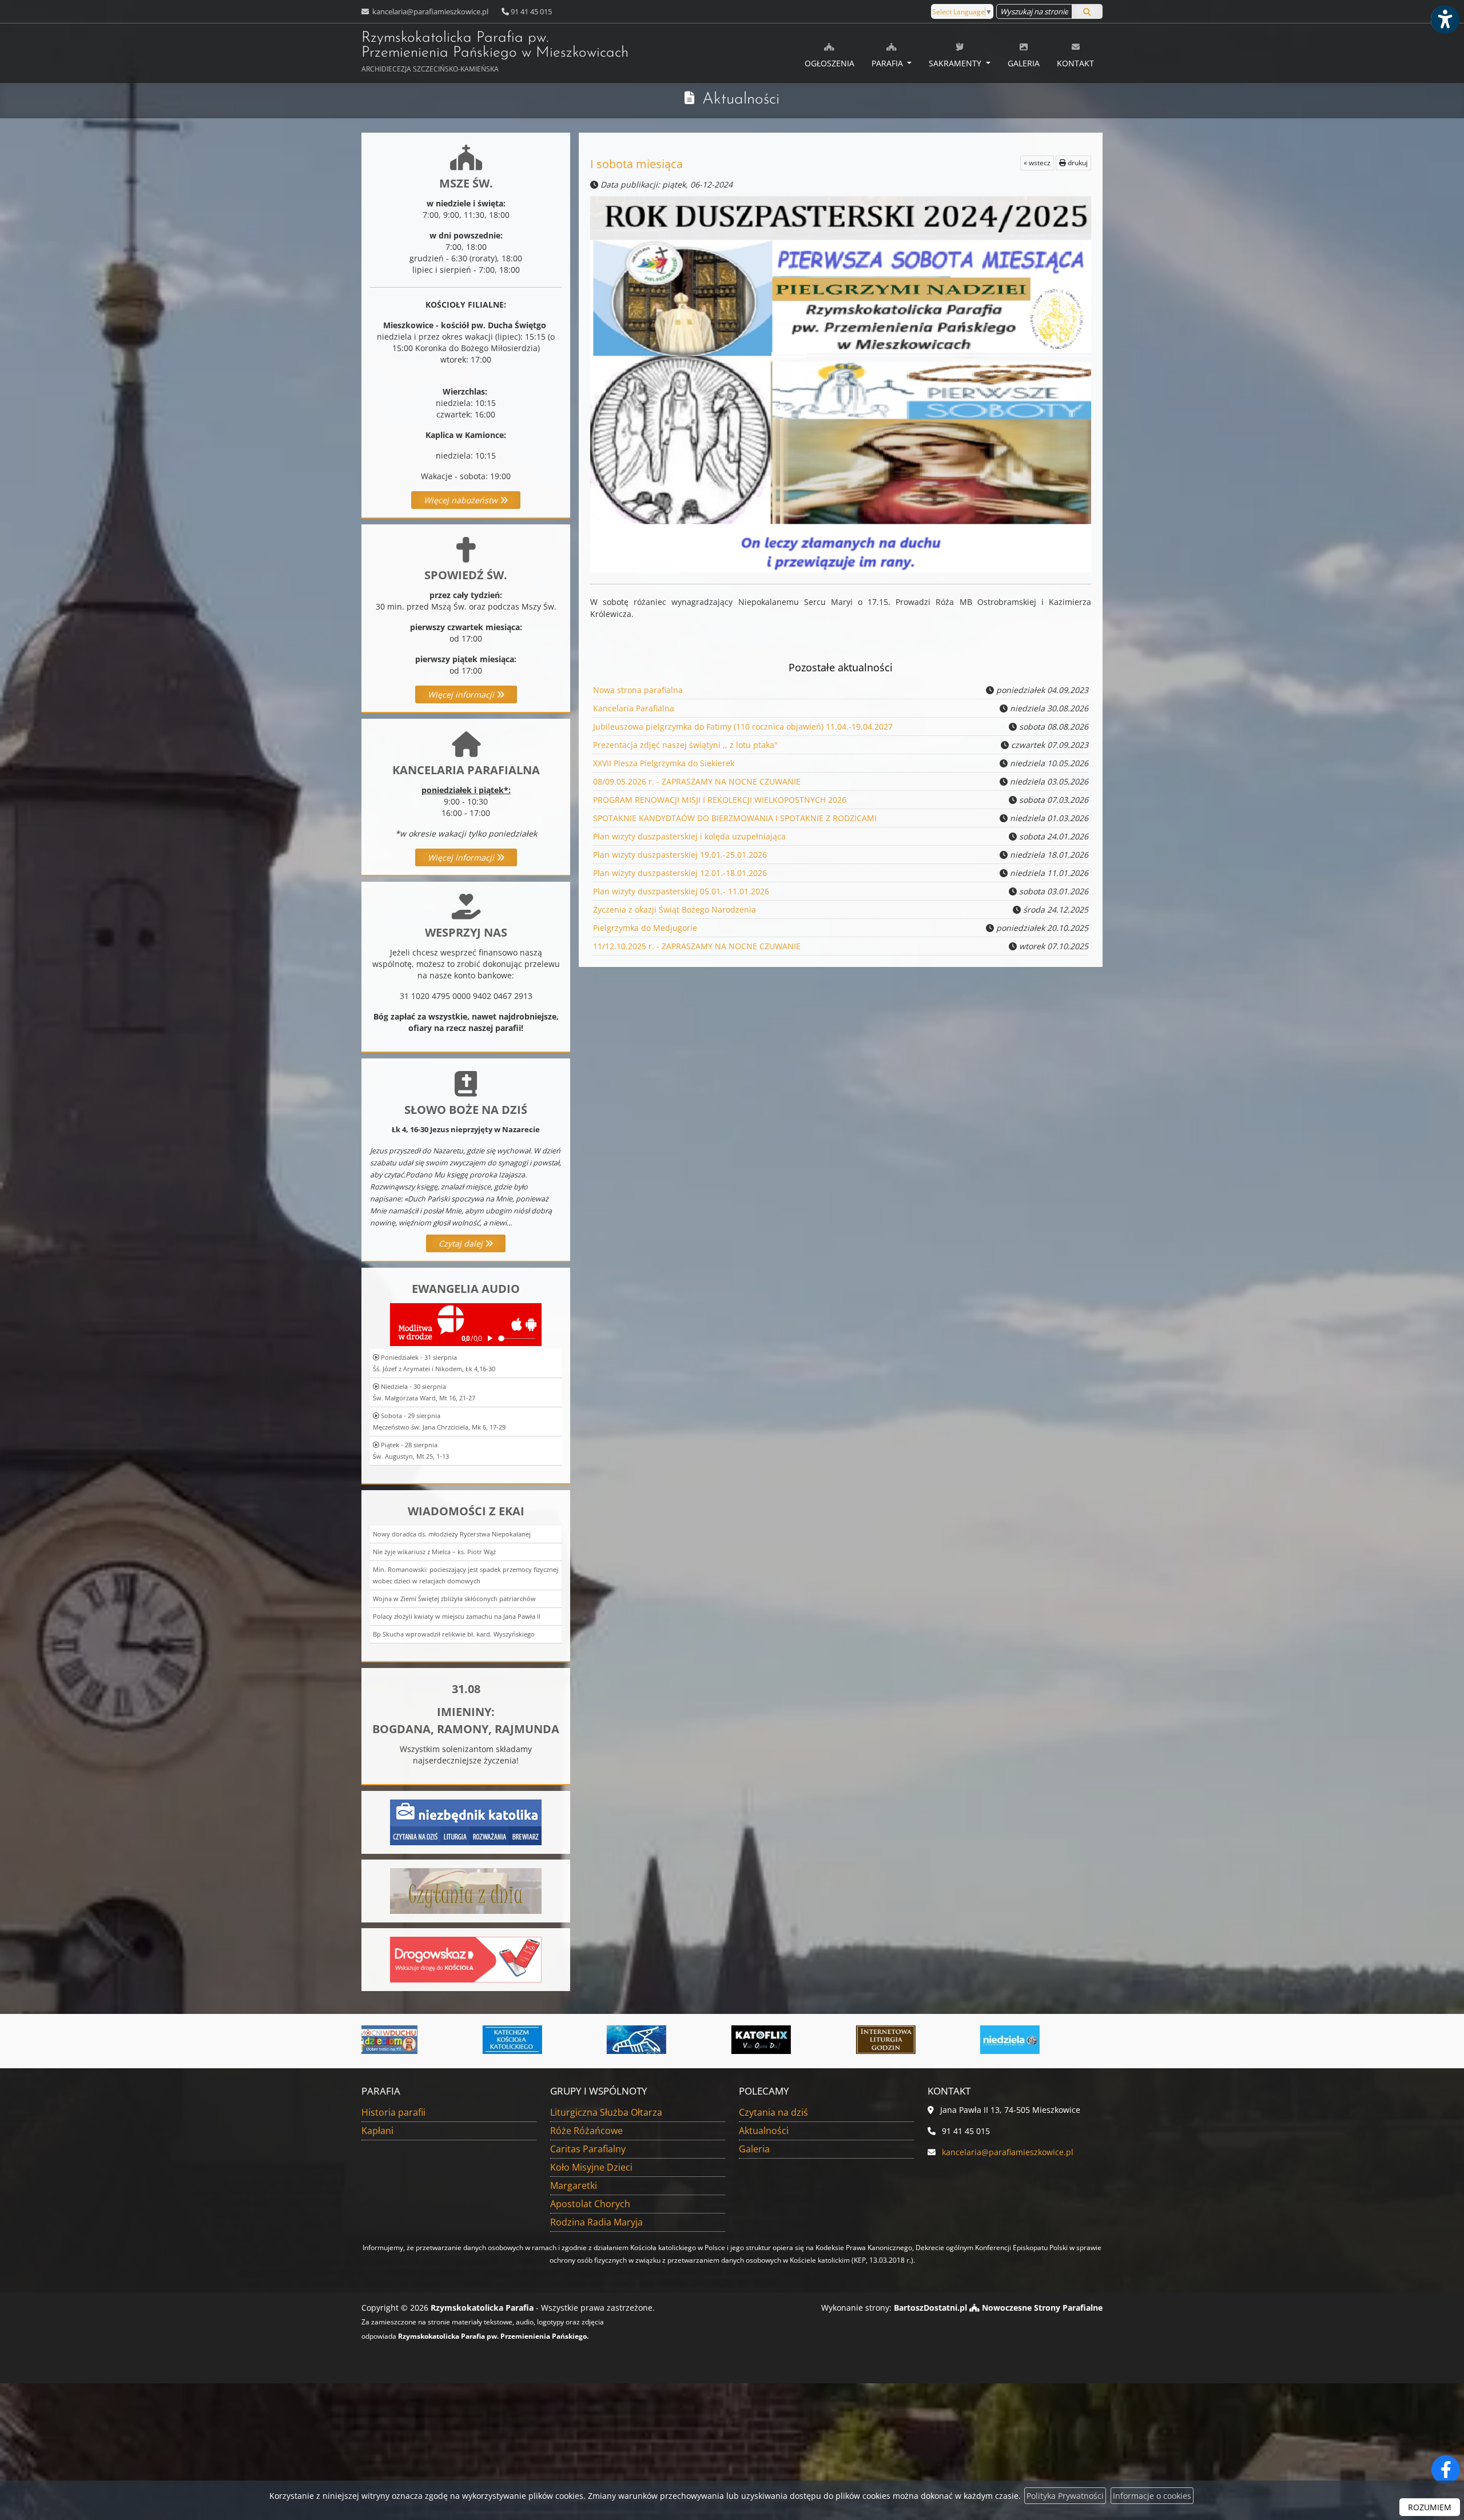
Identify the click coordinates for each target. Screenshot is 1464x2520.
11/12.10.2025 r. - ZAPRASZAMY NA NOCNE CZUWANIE (697, 946)
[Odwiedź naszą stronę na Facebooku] (1446, 2470)
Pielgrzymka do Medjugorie (645, 928)
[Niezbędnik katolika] (466, 1821)
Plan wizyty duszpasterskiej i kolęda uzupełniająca (689, 836)
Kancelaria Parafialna (634, 708)
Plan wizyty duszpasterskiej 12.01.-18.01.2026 (680, 873)
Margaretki (574, 2185)
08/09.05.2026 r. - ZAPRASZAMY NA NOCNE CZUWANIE (697, 781)
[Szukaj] (1087, 11)
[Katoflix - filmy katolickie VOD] (640, 2040)
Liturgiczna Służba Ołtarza (606, 2112)
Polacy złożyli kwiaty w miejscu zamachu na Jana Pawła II (457, 1616)
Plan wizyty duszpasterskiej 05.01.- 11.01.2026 (681, 891)
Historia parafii (393, 2112)
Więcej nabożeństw (462, 500)
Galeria (1024, 63)
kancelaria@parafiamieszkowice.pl (429, 11)
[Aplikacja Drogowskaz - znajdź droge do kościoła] (466, 1958)
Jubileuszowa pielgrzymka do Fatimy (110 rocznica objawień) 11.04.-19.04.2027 (743, 726)
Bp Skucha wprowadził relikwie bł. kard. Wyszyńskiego (454, 1634)
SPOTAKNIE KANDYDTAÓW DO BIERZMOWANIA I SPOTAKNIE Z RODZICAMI (735, 818)
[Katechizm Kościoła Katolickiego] (392, 2040)
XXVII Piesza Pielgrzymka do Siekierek (664, 763)
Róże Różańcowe (586, 2131)
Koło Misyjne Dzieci (591, 2167)
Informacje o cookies (1152, 2496)
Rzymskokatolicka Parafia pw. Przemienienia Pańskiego (495, 52)
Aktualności (741, 99)
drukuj (1077, 163)
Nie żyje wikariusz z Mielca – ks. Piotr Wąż (434, 1552)
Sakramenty (956, 63)
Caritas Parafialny (588, 2149)
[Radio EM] (1014, 2040)
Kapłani (377, 2131)
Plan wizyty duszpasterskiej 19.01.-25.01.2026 (680, 855)
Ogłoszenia (830, 63)
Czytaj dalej (462, 1243)
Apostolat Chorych (590, 2204)
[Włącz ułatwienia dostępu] (1445, 19)
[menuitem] (830, 53)
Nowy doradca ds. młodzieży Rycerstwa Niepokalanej (452, 1534)
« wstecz (1037, 163)
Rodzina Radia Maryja (596, 2222)
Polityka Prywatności (1065, 2496)
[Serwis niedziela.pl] (889, 2040)
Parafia (888, 63)
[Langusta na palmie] (516, 2040)
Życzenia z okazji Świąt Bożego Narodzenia (675, 909)
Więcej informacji (462, 694)
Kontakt (1075, 63)
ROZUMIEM (1430, 2507)
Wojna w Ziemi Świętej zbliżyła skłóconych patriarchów (454, 1599)
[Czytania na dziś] (466, 1890)
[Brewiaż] (765, 2040)
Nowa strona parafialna (638, 690)
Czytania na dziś (773, 2112)
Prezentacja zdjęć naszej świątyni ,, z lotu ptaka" (685, 745)
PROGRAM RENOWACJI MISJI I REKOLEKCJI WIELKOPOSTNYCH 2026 (720, 800)
